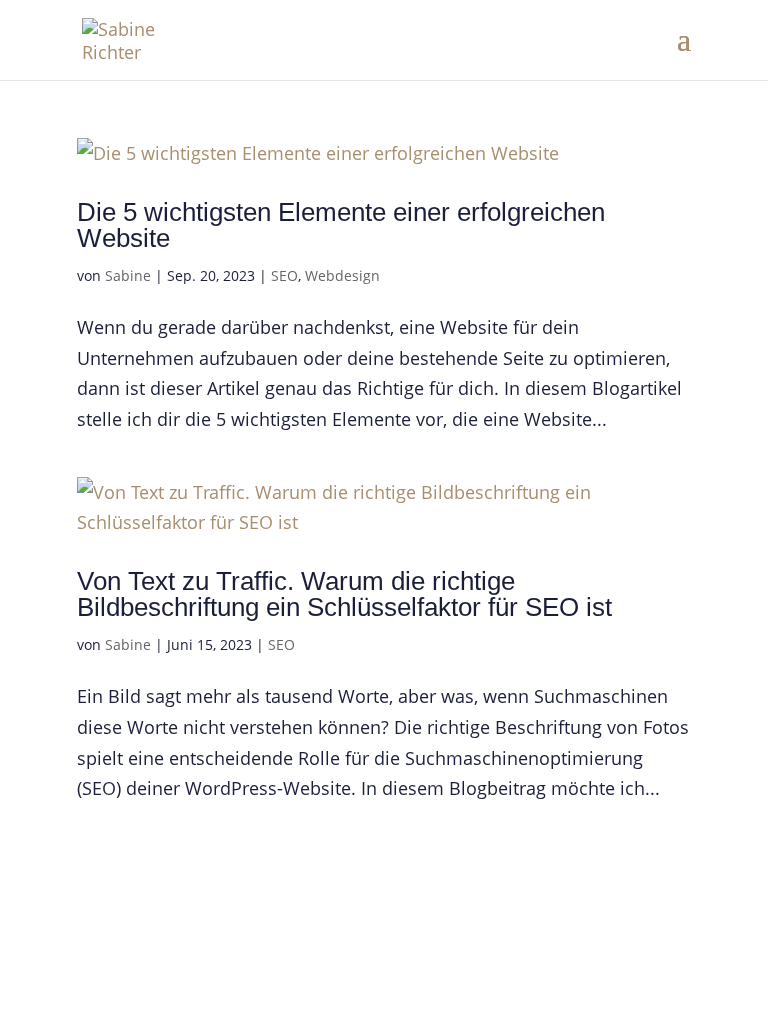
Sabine (128, 275)
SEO (284, 275)
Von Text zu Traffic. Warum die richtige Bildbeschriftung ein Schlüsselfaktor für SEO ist (344, 594)
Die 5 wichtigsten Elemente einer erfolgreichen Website (341, 225)
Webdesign (342, 275)
